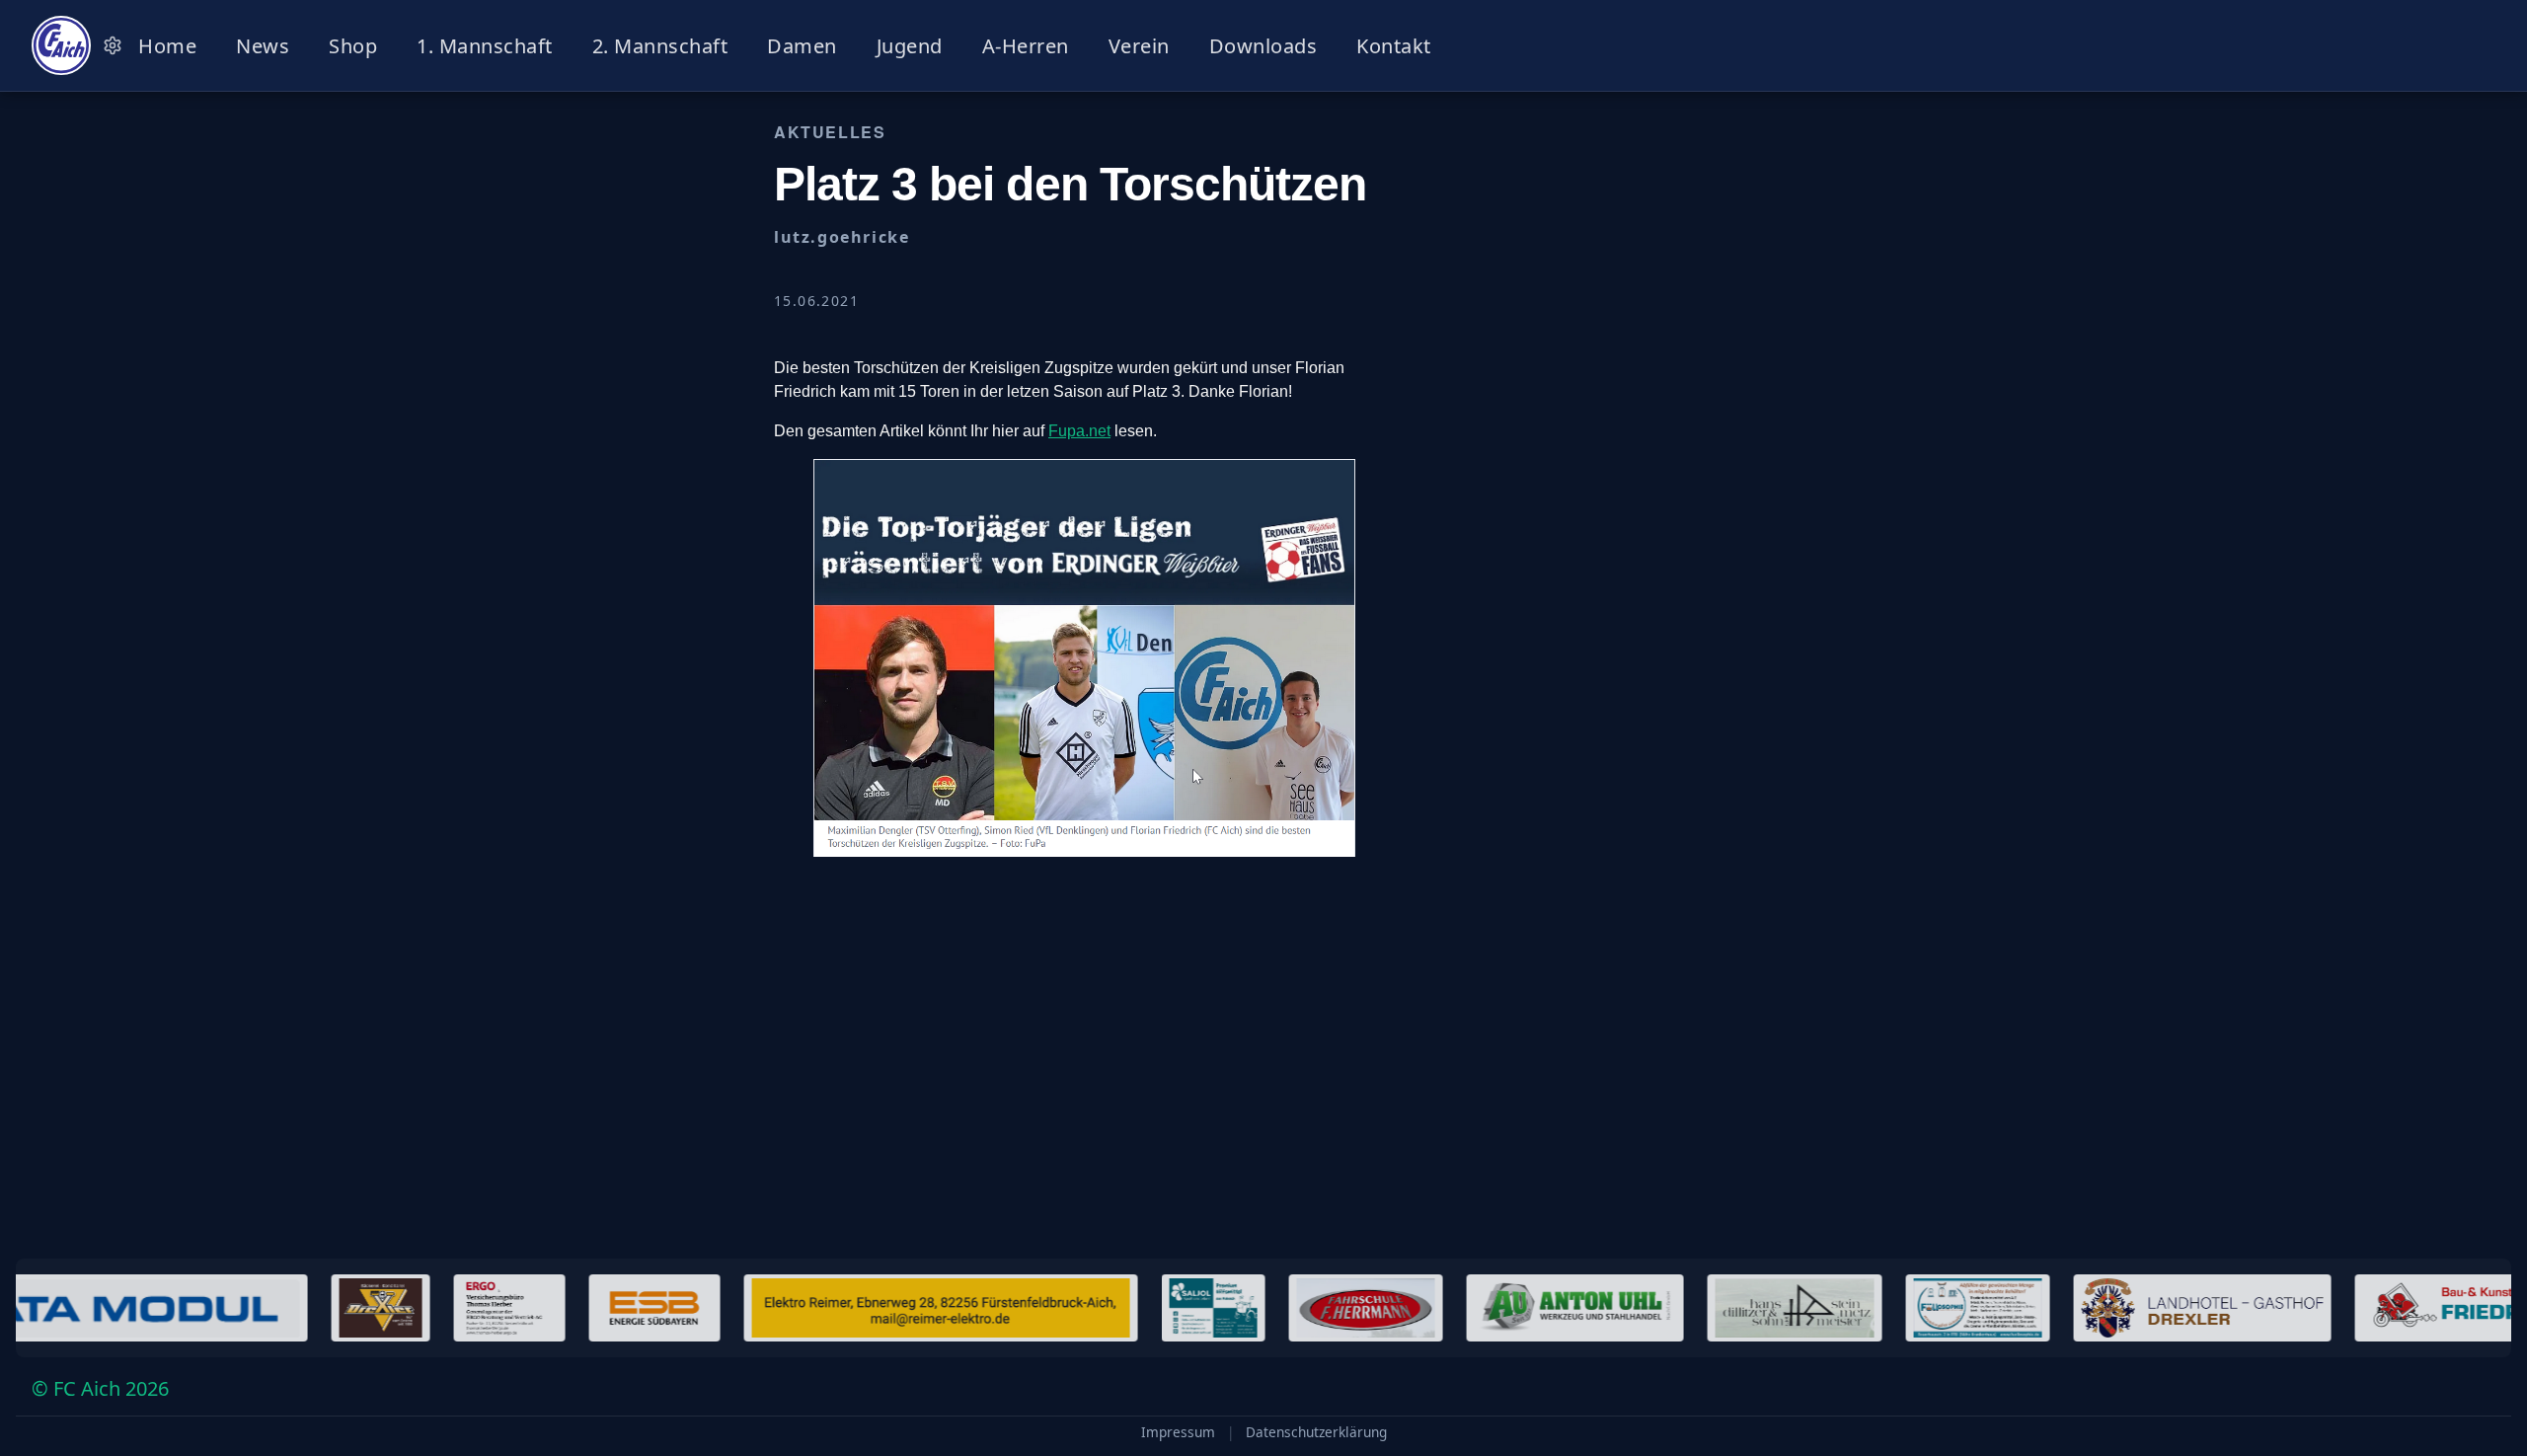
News (263, 46)
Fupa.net (1079, 431)
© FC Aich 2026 (100, 1388)
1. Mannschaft (485, 46)
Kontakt (1394, 46)
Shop (353, 46)
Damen (802, 46)
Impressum (1178, 1432)
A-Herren (1026, 46)
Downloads (1263, 46)
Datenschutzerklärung (1316, 1432)
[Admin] (113, 45)
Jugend (910, 46)
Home (167, 46)
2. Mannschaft (660, 46)
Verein (1139, 46)
